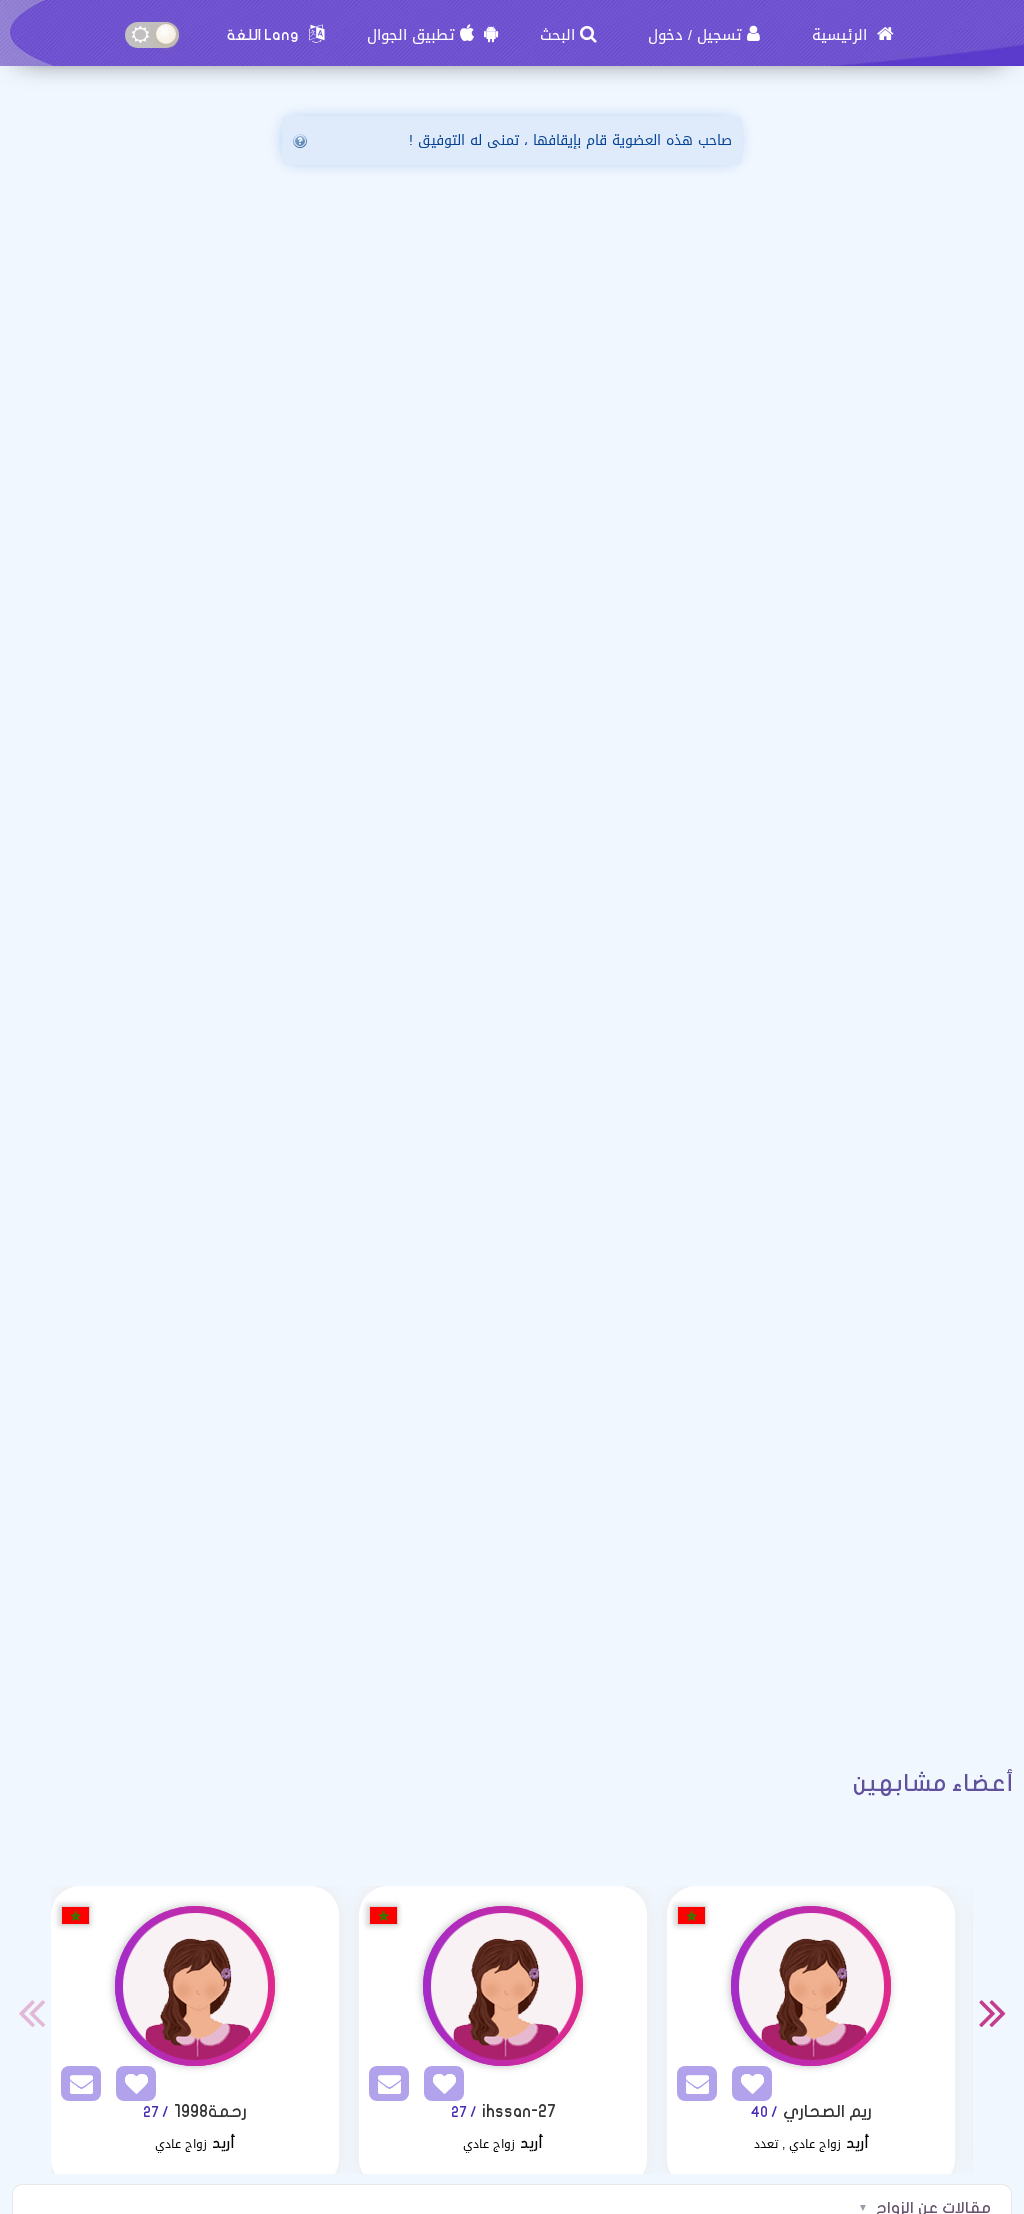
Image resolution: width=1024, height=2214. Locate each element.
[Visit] (195, 1986)
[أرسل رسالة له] (76, 2087)
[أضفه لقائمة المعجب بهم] (131, 2087)
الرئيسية (842, 35)
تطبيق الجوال (411, 35)
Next (993, 2012)
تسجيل (719, 35)
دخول (665, 35)
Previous (31, 2012)
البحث (557, 35)
